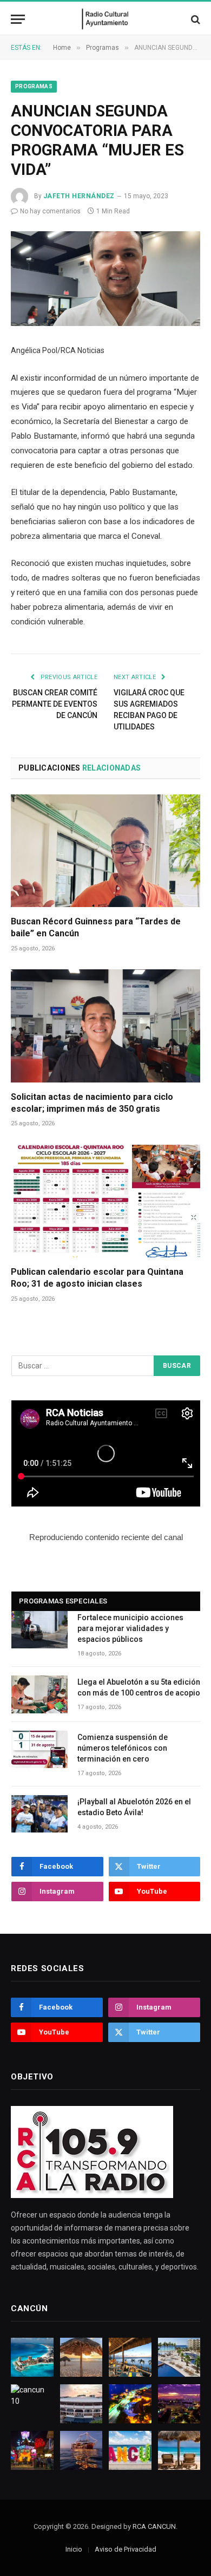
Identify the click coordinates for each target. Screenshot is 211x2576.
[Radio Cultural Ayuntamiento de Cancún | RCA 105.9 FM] (106, 19)
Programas (34, 86)
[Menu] (18, 19)
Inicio (74, 2549)
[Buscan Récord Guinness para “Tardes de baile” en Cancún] (105, 851)
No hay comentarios (50, 211)
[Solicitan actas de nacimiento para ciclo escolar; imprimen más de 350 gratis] (105, 1026)
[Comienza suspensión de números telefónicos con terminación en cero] (39, 1749)
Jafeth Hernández (79, 196)
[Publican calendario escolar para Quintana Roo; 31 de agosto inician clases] (105, 1201)
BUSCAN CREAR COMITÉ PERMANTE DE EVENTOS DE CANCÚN (55, 704)
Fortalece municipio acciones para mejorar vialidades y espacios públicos (130, 1628)
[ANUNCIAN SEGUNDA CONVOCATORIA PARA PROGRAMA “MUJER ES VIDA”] (105, 279)
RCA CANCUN (154, 2526)
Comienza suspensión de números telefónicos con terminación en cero (123, 1748)
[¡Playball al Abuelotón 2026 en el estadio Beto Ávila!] (39, 1814)
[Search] (194, 19)
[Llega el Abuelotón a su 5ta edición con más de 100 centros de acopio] (39, 1694)
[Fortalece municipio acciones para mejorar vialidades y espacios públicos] (39, 1630)
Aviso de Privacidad (126, 2549)
